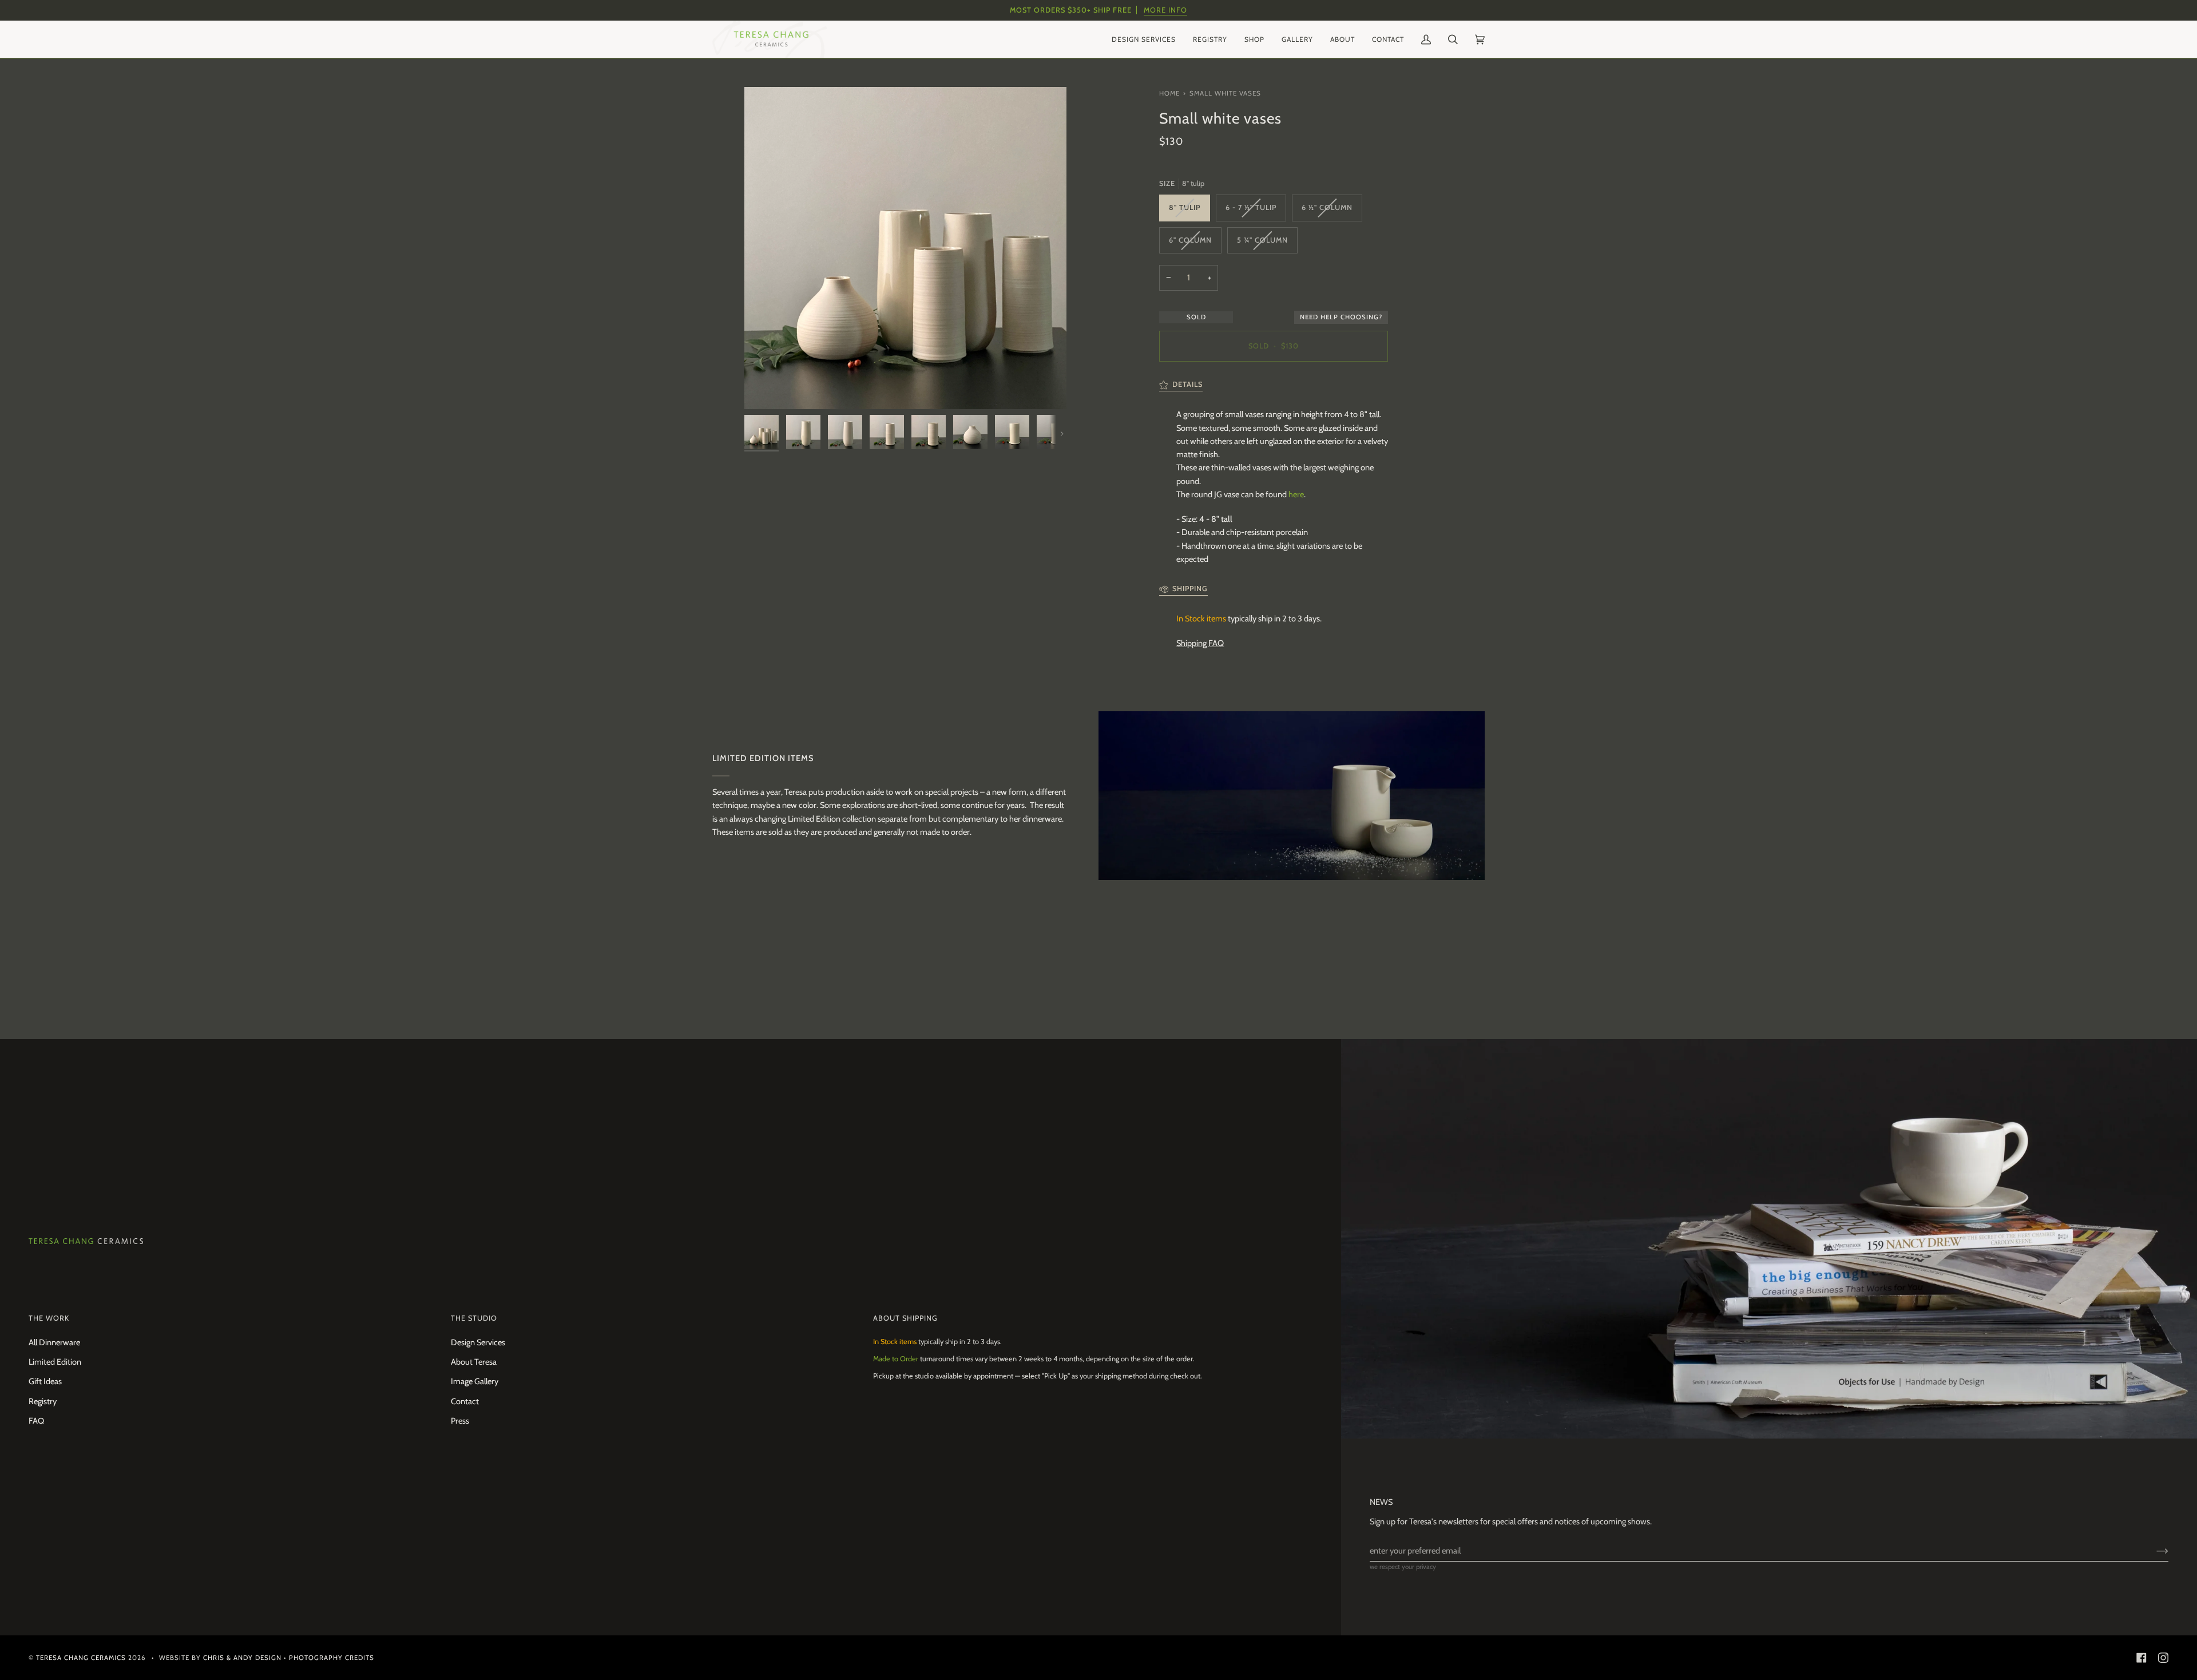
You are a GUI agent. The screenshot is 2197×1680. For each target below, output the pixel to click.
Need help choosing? (1341, 317)
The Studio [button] (474, 1318)
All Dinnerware (54, 1342)
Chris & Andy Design (242, 1658)
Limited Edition (55, 1362)
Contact (465, 1401)
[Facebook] (2142, 1658)
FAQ (36, 1421)
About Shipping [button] (905, 1318)
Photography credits (332, 1658)
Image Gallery (475, 1381)
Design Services (478, 1342)
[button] (1144, 39)
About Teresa (474, 1362)
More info (1165, 10)
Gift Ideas (45, 1381)
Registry (43, 1401)
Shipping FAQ (1200, 643)
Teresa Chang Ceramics (81, 1658)
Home (1169, 93)
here (1296, 494)
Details (1187, 384)
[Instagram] (2163, 1658)
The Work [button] (49, 1318)
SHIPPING (1190, 589)
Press (460, 1421)
